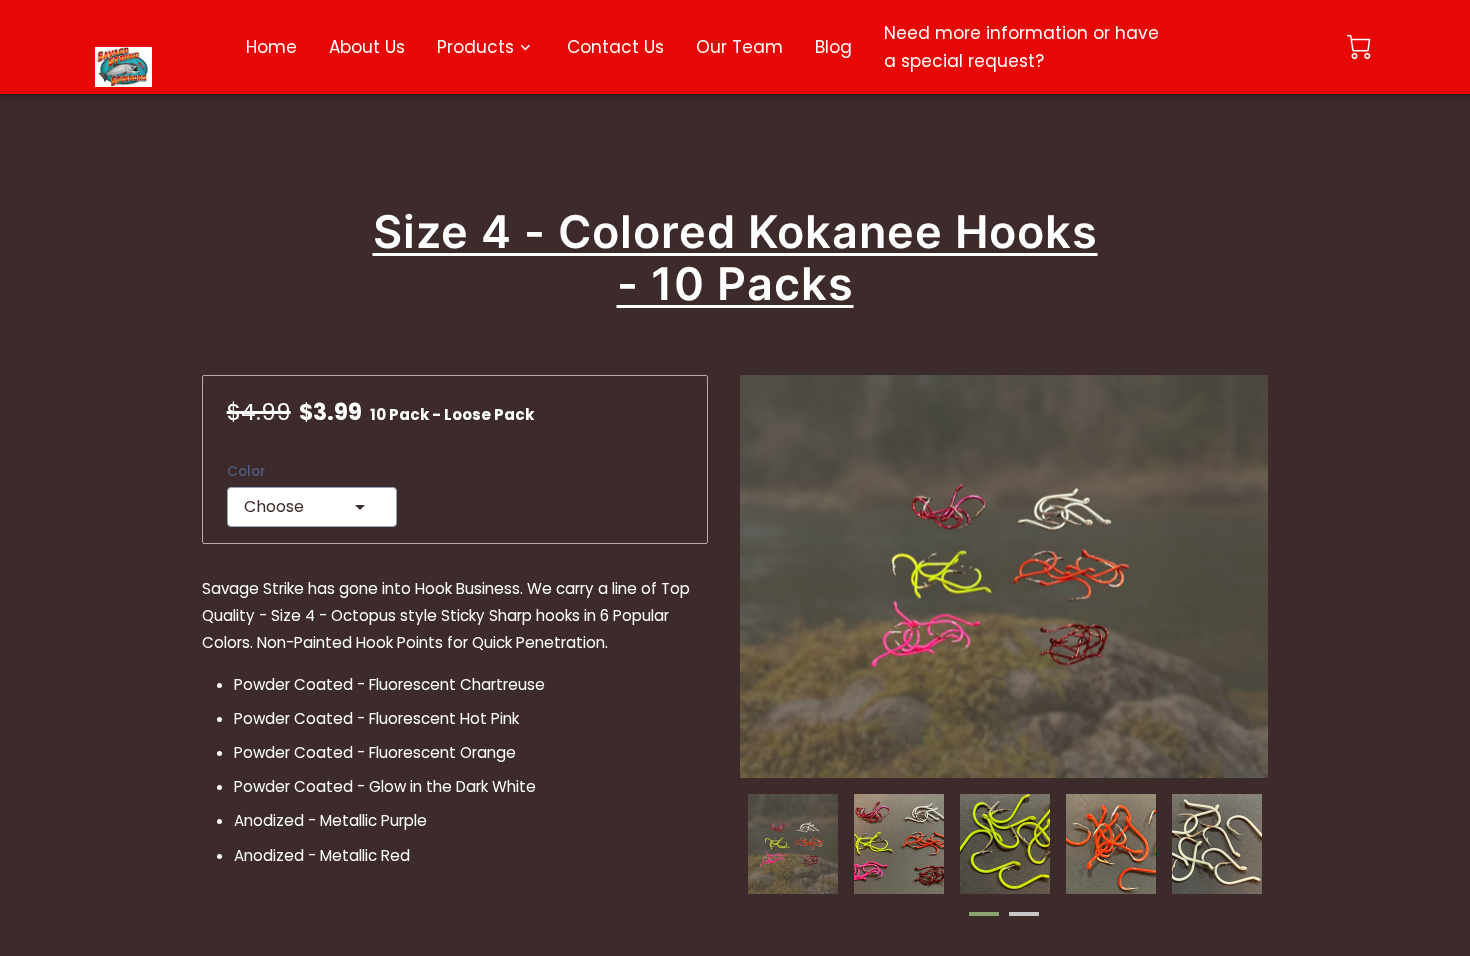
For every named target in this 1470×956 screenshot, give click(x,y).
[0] (1359, 47)
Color (246, 472)
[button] (312, 507)
